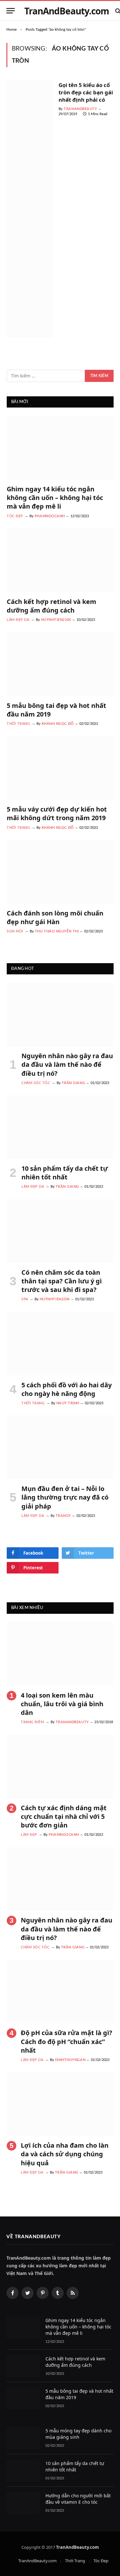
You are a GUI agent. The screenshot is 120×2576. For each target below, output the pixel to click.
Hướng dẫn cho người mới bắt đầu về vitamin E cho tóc (78, 2499)
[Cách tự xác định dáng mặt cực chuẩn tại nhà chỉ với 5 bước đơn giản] (60, 1767)
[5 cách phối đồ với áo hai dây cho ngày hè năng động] (60, 1344)
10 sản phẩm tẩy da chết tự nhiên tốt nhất (65, 1173)
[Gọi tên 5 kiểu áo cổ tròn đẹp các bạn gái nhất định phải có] (30, 209)
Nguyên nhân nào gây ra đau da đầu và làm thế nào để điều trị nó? (67, 1064)
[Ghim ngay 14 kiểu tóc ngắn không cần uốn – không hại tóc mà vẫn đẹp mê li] (60, 448)
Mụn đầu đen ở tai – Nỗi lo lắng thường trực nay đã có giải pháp (65, 1497)
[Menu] (11, 11)
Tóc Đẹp (101, 2561)
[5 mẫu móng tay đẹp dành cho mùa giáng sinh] (23, 2438)
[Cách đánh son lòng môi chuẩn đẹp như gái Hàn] (60, 872)
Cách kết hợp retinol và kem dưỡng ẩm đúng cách (52, 606)
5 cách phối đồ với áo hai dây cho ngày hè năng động (67, 1389)
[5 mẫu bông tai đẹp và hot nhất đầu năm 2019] (60, 664)
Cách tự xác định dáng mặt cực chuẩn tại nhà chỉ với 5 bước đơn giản (64, 1816)
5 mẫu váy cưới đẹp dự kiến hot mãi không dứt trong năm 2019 (57, 813)
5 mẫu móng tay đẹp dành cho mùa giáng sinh (78, 2434)
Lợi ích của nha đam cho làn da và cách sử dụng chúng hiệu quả (65, 2154)
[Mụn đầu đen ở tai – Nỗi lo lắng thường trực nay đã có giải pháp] (60, 1447)
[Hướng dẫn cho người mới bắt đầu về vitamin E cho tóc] (23, 2503)
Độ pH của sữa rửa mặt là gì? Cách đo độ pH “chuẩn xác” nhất (67, 2041)
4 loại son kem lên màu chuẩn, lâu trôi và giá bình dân (62, 1704)
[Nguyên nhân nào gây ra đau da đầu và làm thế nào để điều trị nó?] (60, 1015)
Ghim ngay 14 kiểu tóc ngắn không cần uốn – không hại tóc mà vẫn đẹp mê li (55, 498)
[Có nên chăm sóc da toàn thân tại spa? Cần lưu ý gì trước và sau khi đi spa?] (60, 1231)
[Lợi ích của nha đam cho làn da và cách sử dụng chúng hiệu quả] (60, 2104)
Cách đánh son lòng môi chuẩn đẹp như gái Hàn (55, 917)
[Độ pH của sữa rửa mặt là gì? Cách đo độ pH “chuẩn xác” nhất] (60, 1992)
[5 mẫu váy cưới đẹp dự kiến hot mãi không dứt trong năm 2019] (60, 768)
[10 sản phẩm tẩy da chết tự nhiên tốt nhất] (60, 1127)
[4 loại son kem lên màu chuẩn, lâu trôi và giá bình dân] (60, 1654)
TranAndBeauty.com (37, 2561)
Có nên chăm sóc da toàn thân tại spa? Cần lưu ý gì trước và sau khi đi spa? (62, 1281)
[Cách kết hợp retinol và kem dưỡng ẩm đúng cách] (60, 560)
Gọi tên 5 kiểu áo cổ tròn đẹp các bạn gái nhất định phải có (86, 92)
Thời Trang (75, 2561)
